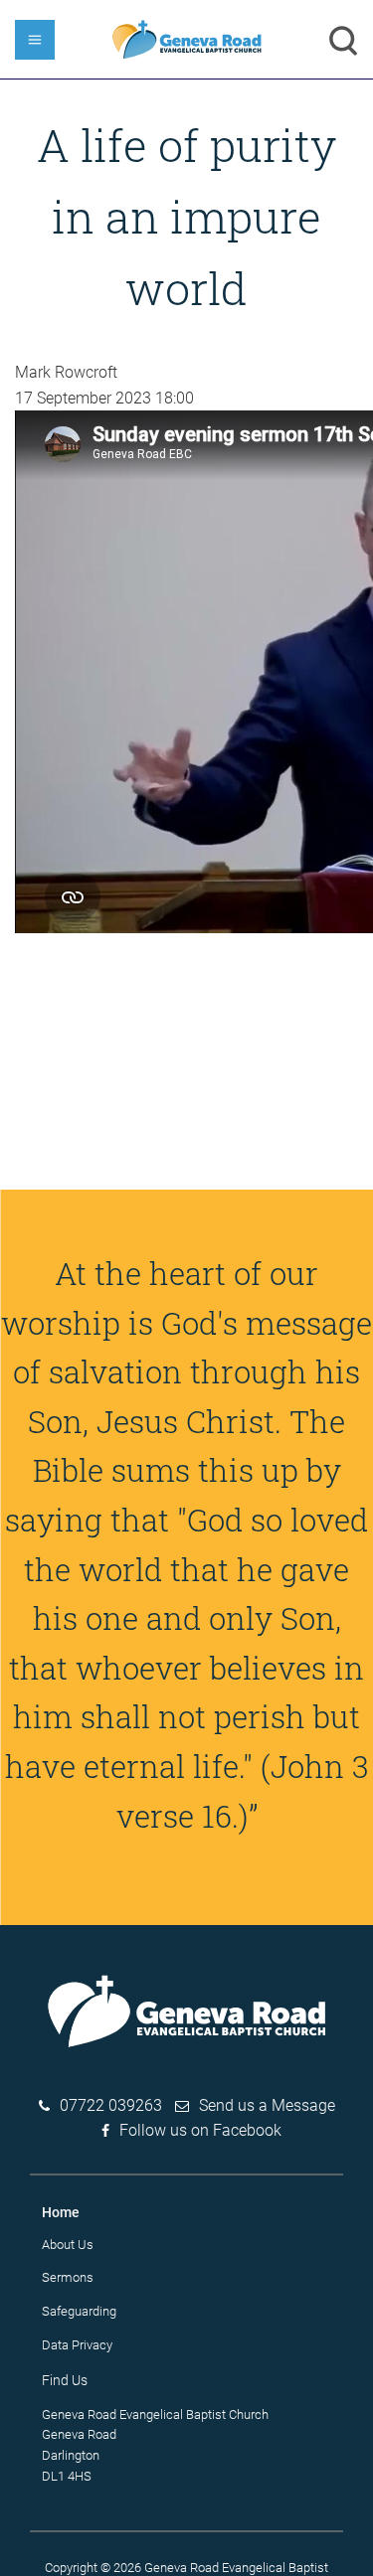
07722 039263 (111, 2105)
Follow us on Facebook (200, 2130)
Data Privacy (77, 2345)
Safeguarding (79, 2311)
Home (61, 2212)
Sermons (68, 2277)
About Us (68, 2245)
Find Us (65, 2380)
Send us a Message (267, 2105)
